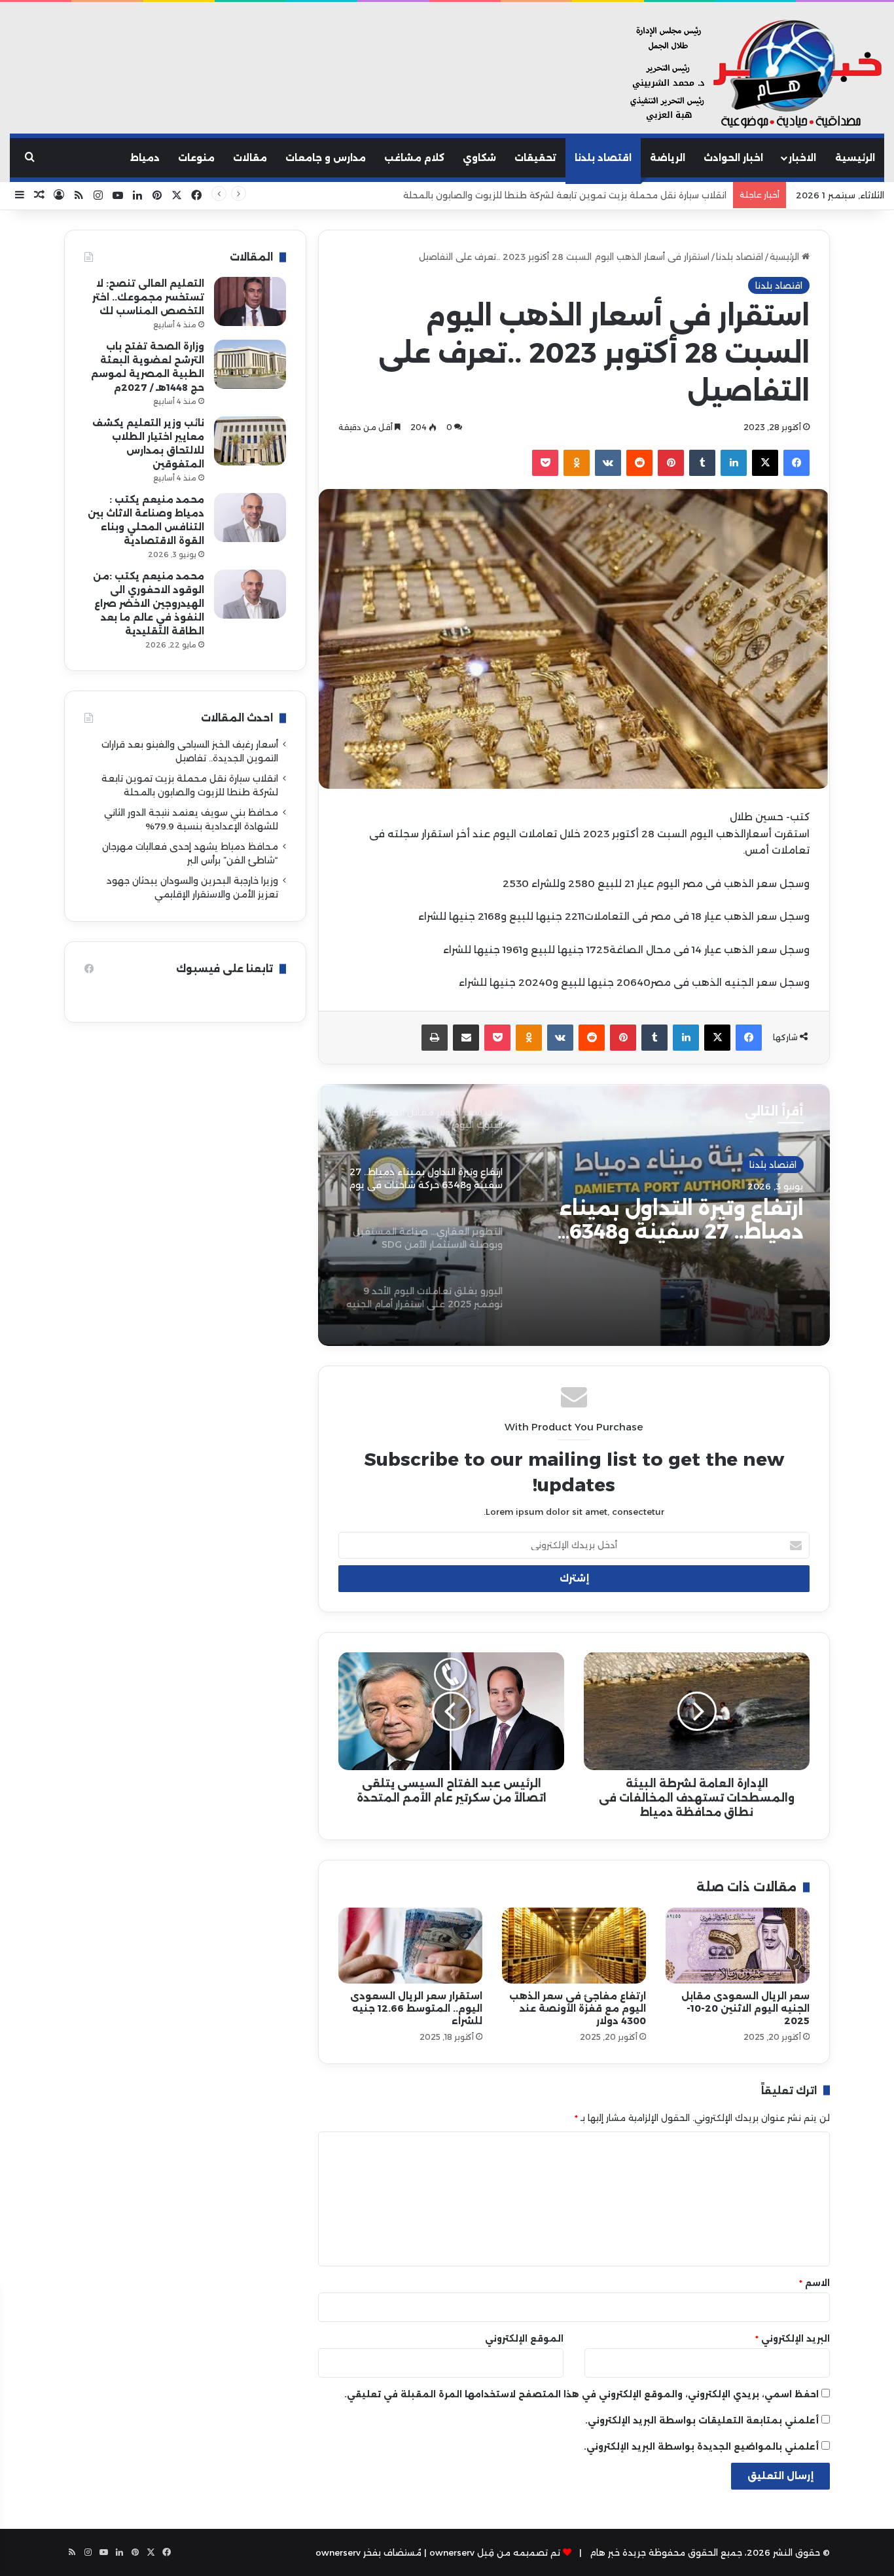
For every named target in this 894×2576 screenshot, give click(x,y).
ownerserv (338, 2552)
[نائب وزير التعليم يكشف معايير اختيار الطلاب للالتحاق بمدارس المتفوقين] (250, 441)
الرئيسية (855, 158)
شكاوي (479, 158)
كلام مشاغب (414, 158)
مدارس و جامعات (326, 158)
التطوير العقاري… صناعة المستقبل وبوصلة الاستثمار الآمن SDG (667, 1220)
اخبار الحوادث (733, 158)
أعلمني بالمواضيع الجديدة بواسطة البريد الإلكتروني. (701, 2446)
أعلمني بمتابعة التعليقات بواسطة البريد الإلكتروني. (702, 2420)
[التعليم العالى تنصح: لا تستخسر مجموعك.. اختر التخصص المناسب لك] (250, 301)
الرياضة (668, 158)
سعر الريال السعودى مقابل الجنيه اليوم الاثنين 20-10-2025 (745, 2008)
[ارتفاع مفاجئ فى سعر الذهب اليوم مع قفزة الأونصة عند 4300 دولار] (574, 1946)
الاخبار (802, 158)
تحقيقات (535, 158)
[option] (574, 1215)
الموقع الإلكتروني (524, 2338)
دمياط (145, 158)
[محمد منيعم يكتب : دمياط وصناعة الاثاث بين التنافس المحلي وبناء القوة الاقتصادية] (250, 517)
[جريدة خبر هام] (753, 75)
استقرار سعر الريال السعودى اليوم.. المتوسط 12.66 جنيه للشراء (416, 2008)
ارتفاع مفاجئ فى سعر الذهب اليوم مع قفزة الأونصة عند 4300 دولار (578, 2008)
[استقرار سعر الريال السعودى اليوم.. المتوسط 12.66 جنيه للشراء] (410, 1946)
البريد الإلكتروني (793, 2338)
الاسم (814, 2283)
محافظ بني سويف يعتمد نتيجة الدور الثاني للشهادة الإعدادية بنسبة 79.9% (576, 195)
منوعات (196, 158)
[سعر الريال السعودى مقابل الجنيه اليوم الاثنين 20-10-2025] (738, 1946)
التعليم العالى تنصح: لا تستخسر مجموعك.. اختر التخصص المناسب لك (148, 297)
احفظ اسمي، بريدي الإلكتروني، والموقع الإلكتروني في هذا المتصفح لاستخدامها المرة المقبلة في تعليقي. (581, 2394)
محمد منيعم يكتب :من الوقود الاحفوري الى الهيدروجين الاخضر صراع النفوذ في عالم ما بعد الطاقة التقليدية (149, 604)
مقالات (250, 158)
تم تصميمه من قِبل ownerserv (495, 2552)
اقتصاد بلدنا (603, 158)
